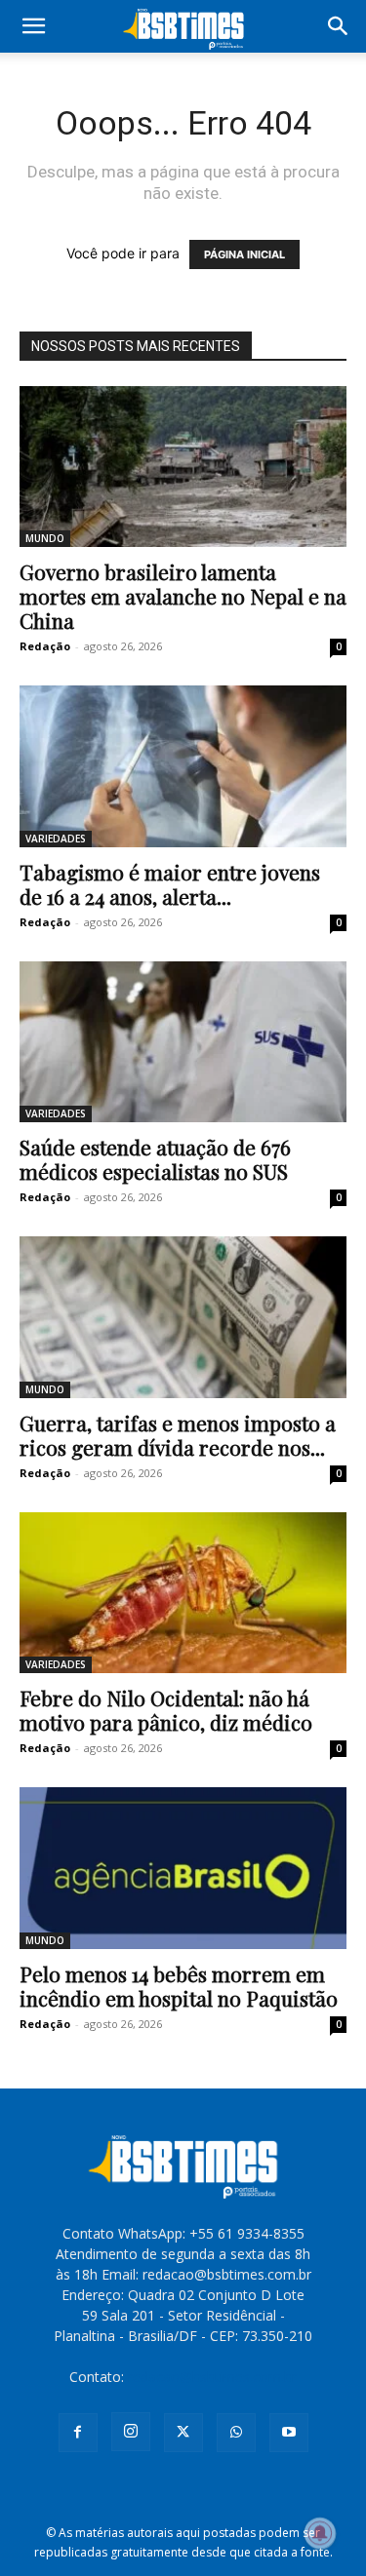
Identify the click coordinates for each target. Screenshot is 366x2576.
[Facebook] (78, 2433)
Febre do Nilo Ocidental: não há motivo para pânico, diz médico (166, 1710)
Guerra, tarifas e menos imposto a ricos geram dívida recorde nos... (178, 1435)
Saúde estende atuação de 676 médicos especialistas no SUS (155, 1159)
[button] (33, 26)
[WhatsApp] (236, 2433)
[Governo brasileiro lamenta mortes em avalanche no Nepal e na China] (183, 467)
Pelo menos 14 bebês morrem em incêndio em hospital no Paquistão (179, 1986)
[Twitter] (183, 2433)
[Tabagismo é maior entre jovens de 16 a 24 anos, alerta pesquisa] (183, 766)
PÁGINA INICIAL (244, 254)
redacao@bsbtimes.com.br (212, 2377)
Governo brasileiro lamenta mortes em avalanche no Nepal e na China (183, 596)
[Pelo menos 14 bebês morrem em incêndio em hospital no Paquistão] (183, 1868)
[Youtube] (289, 2433)
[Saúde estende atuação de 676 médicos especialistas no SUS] (183, 1042)
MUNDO (45, 538)
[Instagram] (131, 2432)
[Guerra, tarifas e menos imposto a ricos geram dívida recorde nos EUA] (183, 1317)
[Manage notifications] (320, 2533)
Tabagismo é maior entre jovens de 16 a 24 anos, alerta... (170, 884)
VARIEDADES (56, 839)
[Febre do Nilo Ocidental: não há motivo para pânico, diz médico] (183, 1593)
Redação (45, 646)
